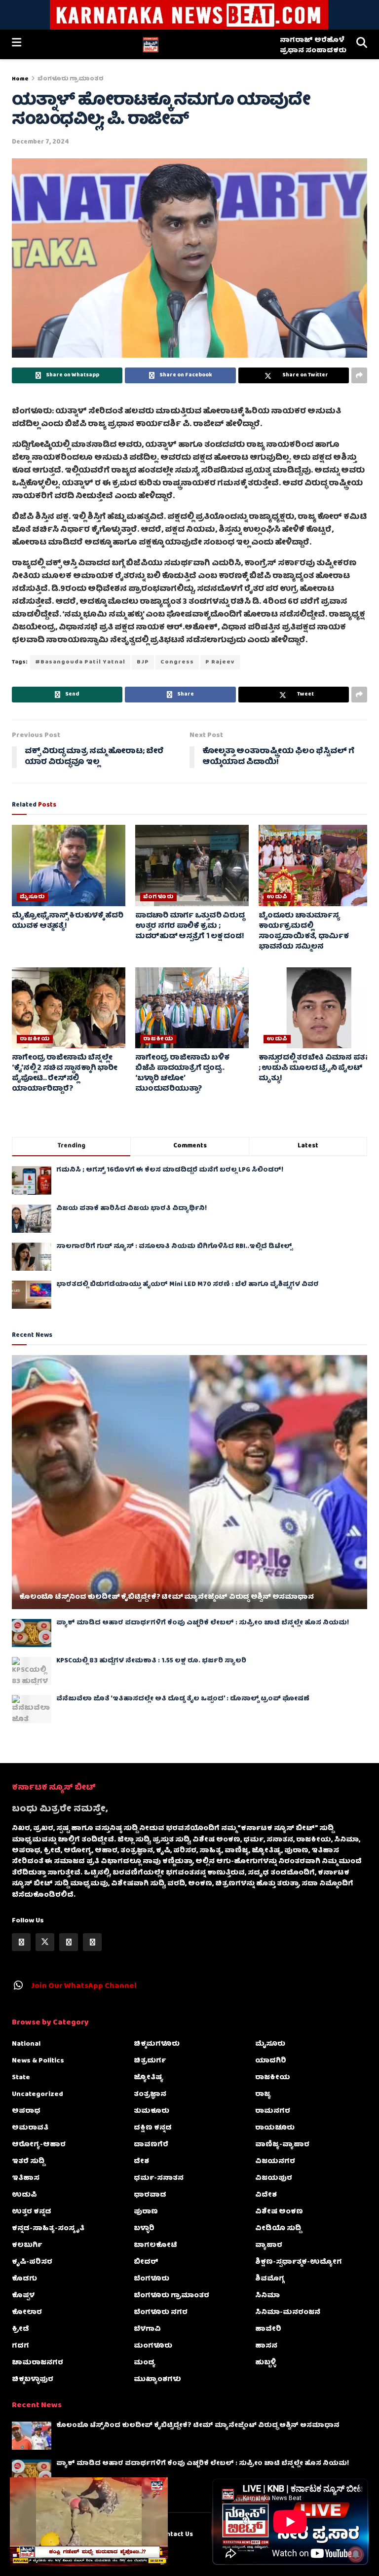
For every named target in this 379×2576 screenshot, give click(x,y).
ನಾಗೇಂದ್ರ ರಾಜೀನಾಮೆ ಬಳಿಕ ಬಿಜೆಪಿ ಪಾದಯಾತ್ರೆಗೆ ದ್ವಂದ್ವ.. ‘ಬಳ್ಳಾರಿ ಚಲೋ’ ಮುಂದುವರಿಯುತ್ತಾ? (182, 1074)
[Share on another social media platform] (359, 375)
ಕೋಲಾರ (27, 2313)
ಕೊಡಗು (24, 2279)
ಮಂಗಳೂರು (153, 2346)
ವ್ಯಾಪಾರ (269, 2245)
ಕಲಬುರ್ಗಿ (27, 2245)
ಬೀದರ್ (146, 2262)
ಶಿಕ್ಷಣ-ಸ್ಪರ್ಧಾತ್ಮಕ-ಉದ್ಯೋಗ (299, 2262)
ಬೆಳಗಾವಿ (147, 2329)
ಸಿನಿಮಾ (267, 2296)
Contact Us (175, 2535)
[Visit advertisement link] (189, 15)
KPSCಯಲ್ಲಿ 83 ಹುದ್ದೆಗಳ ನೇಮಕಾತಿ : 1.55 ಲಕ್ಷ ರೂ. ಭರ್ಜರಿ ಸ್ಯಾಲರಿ (151, 1661)
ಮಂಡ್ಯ (145, 2363)
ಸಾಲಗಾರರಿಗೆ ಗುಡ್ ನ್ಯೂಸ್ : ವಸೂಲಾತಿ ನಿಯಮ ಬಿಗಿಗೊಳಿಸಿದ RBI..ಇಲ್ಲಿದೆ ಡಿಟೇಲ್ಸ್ (174, 1247)
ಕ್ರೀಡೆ (20, 2329)
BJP (143, 662)
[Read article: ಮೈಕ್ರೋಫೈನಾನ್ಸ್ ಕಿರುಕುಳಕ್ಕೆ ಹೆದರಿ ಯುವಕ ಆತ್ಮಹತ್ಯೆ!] (69, 865)
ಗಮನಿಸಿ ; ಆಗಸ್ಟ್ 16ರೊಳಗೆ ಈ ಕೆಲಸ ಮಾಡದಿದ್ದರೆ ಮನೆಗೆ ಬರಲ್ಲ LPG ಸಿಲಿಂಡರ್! (170, 1170)
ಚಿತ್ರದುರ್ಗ (150, 2061)
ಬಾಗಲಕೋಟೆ (155, 2245)
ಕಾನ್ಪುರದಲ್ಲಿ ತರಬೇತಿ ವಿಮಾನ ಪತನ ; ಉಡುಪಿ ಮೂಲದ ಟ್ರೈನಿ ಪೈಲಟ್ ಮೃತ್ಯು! (315, 1068)
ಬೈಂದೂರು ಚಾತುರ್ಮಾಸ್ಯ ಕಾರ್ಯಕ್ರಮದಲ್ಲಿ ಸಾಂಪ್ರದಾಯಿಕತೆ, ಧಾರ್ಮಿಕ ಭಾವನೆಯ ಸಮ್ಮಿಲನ (304, 932)
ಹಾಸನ (266, 2346)
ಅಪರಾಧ (26, 2111)
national (26, 2044)
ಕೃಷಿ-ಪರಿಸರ (32, 2262)
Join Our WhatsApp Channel (84, 1987)
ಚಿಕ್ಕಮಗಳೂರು (157, 2044)
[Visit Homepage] (150, 44)
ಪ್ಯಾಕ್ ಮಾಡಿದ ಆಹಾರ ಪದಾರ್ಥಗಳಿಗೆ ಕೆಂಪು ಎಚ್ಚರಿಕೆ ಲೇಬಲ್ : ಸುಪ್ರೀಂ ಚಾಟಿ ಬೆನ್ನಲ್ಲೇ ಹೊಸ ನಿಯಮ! (203, 1623)
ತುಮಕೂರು (152, 2111)
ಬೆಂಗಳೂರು (158, 897)
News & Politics (38, 2061)
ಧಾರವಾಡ (150, 2195)
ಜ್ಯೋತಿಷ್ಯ (149, 2078)
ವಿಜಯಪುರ (274, 2178)
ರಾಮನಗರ (273, 2111)
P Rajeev (220, 662)
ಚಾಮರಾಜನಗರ (38, 2363)
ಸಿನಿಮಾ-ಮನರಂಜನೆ (288, 2313)
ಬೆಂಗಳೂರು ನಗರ (161, 2313)
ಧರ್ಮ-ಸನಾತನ (159, 2178)
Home (20, 79)
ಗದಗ (20, 2346)
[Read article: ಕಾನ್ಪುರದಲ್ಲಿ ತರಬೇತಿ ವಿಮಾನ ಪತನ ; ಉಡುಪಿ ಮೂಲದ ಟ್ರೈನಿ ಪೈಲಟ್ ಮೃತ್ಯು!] (315, 1008)
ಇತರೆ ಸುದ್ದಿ (28, 2162)
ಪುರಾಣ (146, 2212)
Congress (177, 662)
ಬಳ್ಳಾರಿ (144, 2229)
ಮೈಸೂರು (32, 897)
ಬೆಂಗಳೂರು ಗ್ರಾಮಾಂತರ (71, 79)
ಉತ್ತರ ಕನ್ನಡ (32, 2212)
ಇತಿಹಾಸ (26, 2178)
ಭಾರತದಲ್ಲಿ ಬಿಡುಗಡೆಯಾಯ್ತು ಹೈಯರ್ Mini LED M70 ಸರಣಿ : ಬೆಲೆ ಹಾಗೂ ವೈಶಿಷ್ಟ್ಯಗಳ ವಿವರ (188, 1285)
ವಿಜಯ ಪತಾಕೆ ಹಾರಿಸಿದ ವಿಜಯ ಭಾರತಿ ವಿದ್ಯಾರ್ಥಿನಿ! (132, 1209)
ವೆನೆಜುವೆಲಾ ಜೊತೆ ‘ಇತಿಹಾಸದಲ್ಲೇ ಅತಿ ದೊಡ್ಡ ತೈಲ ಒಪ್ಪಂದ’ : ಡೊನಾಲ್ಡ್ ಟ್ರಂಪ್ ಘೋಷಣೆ (183, 1699)
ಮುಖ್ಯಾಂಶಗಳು (157, 2380)
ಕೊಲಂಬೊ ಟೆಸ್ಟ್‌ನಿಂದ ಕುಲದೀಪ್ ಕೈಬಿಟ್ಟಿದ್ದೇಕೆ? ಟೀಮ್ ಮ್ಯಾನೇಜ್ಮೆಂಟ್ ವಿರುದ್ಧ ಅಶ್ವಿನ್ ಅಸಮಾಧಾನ (166, 1597)
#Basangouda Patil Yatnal (80, 662)
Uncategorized (38, 2095)
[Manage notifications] (356, 2554)
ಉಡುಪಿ (277, 897)
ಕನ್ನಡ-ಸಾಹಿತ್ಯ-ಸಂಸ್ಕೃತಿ (48, 2229)
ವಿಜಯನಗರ (275, 2162)
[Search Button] (362, 44)
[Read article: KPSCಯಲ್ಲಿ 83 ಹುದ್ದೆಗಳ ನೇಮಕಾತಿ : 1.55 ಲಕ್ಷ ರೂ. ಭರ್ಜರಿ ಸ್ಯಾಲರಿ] (32, 1671)
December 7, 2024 (40, 142)
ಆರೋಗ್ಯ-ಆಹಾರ (39, 2145)
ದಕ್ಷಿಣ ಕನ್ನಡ (153, 2128)
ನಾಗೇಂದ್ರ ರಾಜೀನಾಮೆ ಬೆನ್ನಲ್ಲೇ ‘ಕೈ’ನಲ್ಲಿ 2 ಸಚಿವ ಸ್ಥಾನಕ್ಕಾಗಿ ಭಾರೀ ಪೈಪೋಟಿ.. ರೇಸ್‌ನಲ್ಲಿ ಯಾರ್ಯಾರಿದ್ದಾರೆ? (64, 1074)
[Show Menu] (17, 44)
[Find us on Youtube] (92, 1942)
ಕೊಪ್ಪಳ (23, 2296)
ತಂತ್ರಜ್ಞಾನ (150, 2095)
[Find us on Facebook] (21, 1942)
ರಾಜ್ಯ (263, 2095)
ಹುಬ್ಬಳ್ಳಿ (265, 2363)
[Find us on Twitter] (45, 1942)
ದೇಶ (141, 2162)
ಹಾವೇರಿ (268, 2329)
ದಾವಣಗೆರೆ (151, 2145)
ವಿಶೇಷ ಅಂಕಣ (279, 2212)
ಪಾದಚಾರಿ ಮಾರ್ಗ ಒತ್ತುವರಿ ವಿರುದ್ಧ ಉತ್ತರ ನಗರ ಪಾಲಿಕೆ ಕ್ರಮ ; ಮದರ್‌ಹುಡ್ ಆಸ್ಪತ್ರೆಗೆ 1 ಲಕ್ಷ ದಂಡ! (190, 926)
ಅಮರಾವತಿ (30, 2128)
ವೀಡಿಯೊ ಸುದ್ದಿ (278, 2229)
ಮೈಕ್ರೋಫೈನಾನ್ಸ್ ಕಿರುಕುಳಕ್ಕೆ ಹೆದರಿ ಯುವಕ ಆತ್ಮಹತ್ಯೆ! (68, 921)
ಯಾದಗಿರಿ (271, 2061)
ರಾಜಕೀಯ (35, 1039)
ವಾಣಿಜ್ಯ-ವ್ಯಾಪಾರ (282, 2145)
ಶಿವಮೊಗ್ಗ (270, 2279)
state (21, 2078)
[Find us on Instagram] (69, 1942)
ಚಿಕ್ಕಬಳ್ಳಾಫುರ (33, 2380)
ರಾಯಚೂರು (275, 2128)
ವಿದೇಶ (266, 2195)
